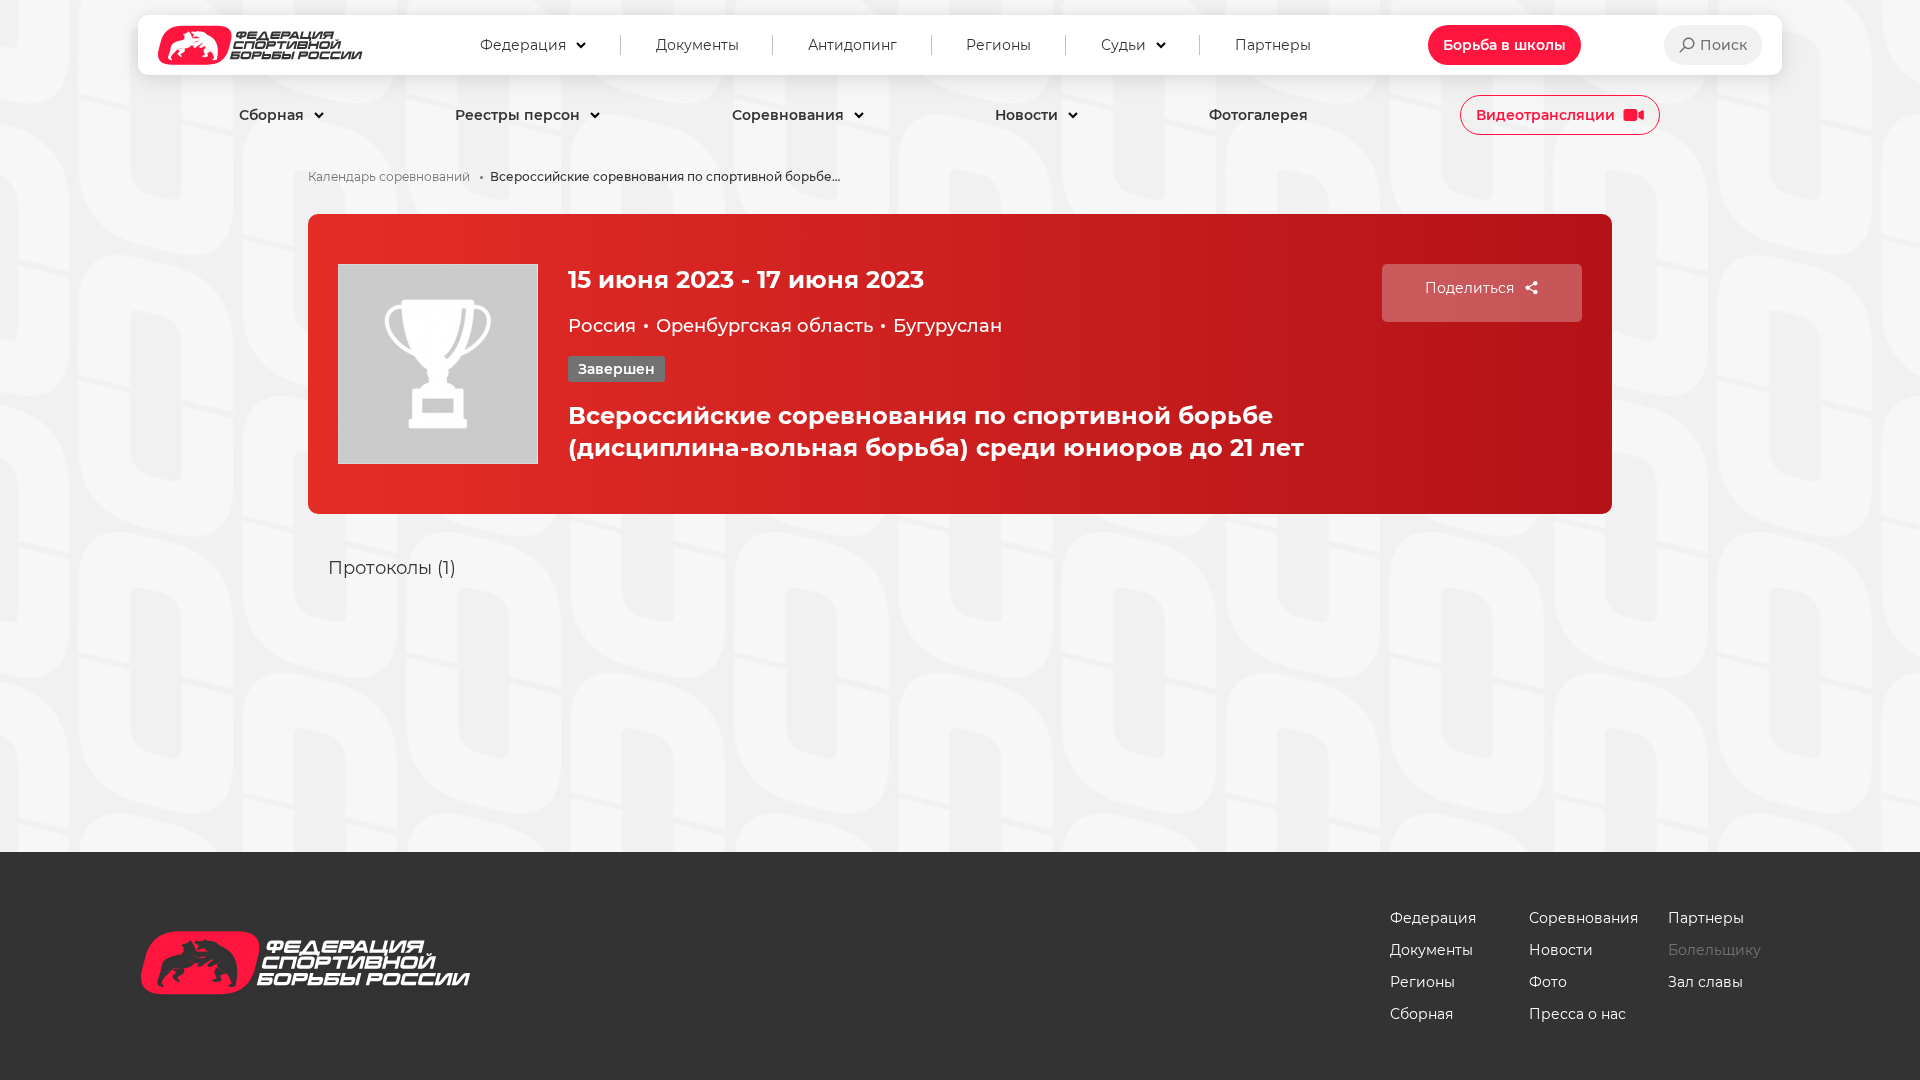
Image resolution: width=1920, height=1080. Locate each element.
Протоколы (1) (392, 568)
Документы (1431, 950)
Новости (1561, 950)
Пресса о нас (1577, 1014)
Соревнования (1583, 918)
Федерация (1433, 918)
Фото (1548, 982)
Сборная (1421, 1014)
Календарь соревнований (389, 177)
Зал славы (1705, 982)
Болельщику (1714, 950)
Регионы (1422, 982)
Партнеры (1706, 918)
